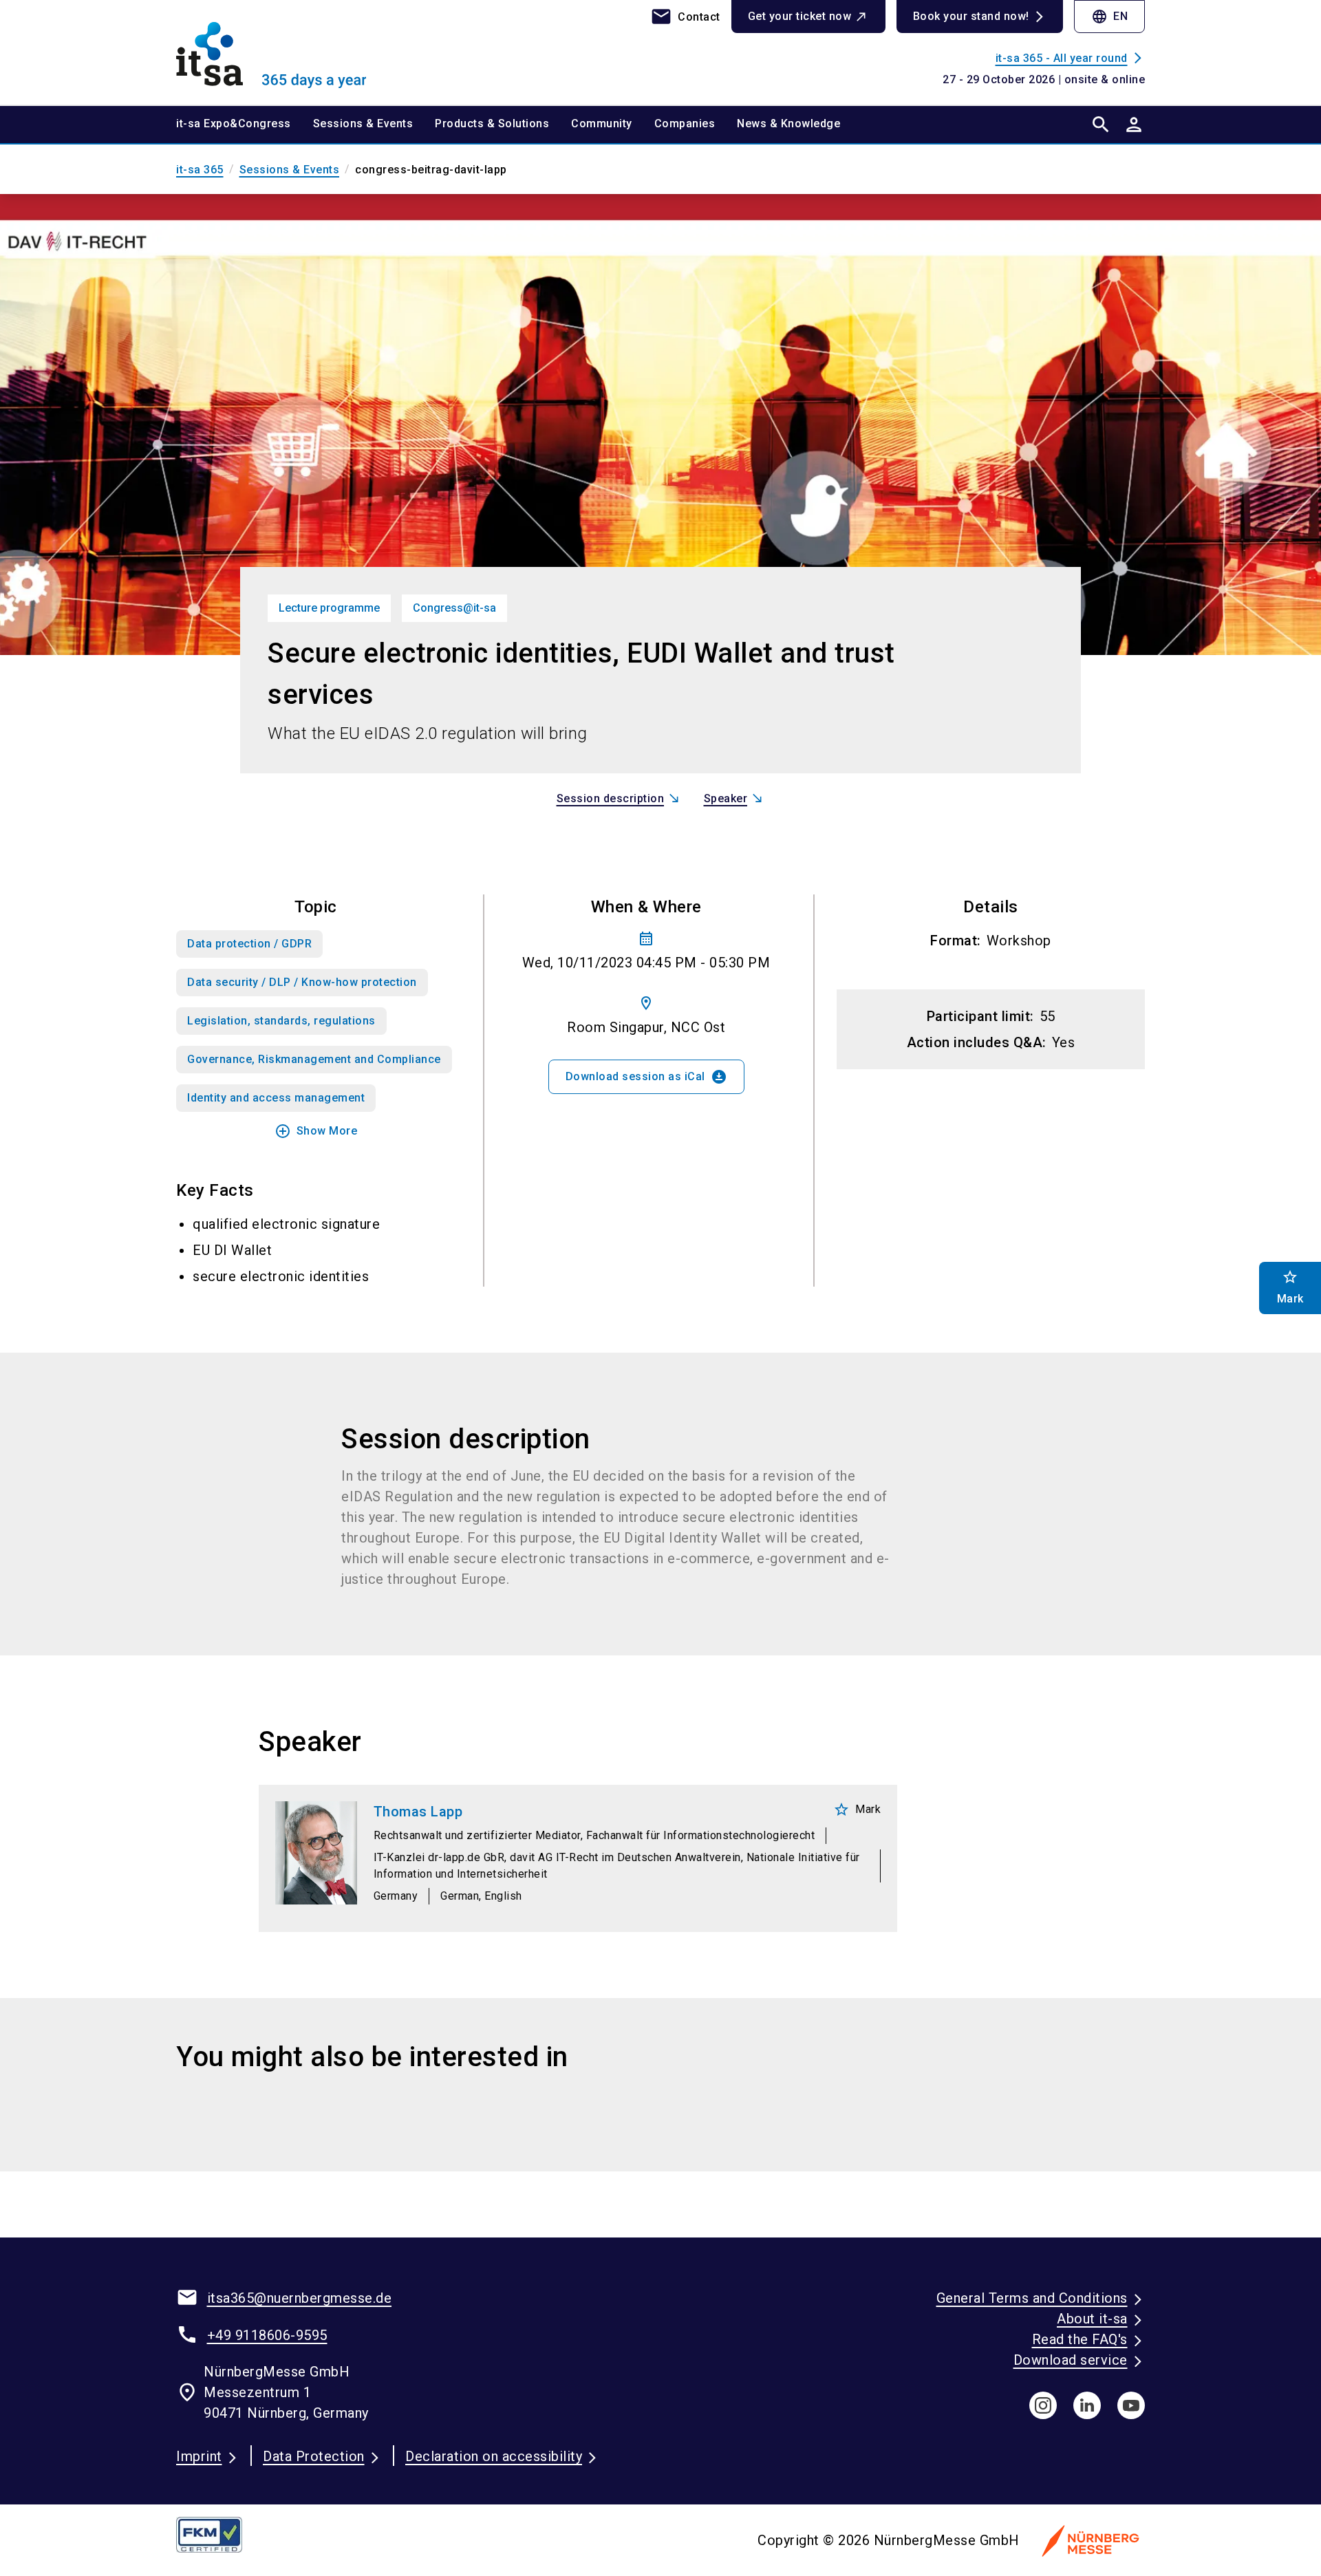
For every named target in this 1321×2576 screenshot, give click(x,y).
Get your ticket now (800, 16)
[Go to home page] (289, 52)
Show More (316, 1131)
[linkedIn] (1087, 2405)
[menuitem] (245, 125)
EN (1109, 17)
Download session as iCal (646, 1077)
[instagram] (1043, 2405)
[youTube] (1131, 2405)
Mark (857, 1810)
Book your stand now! (971, 16)
